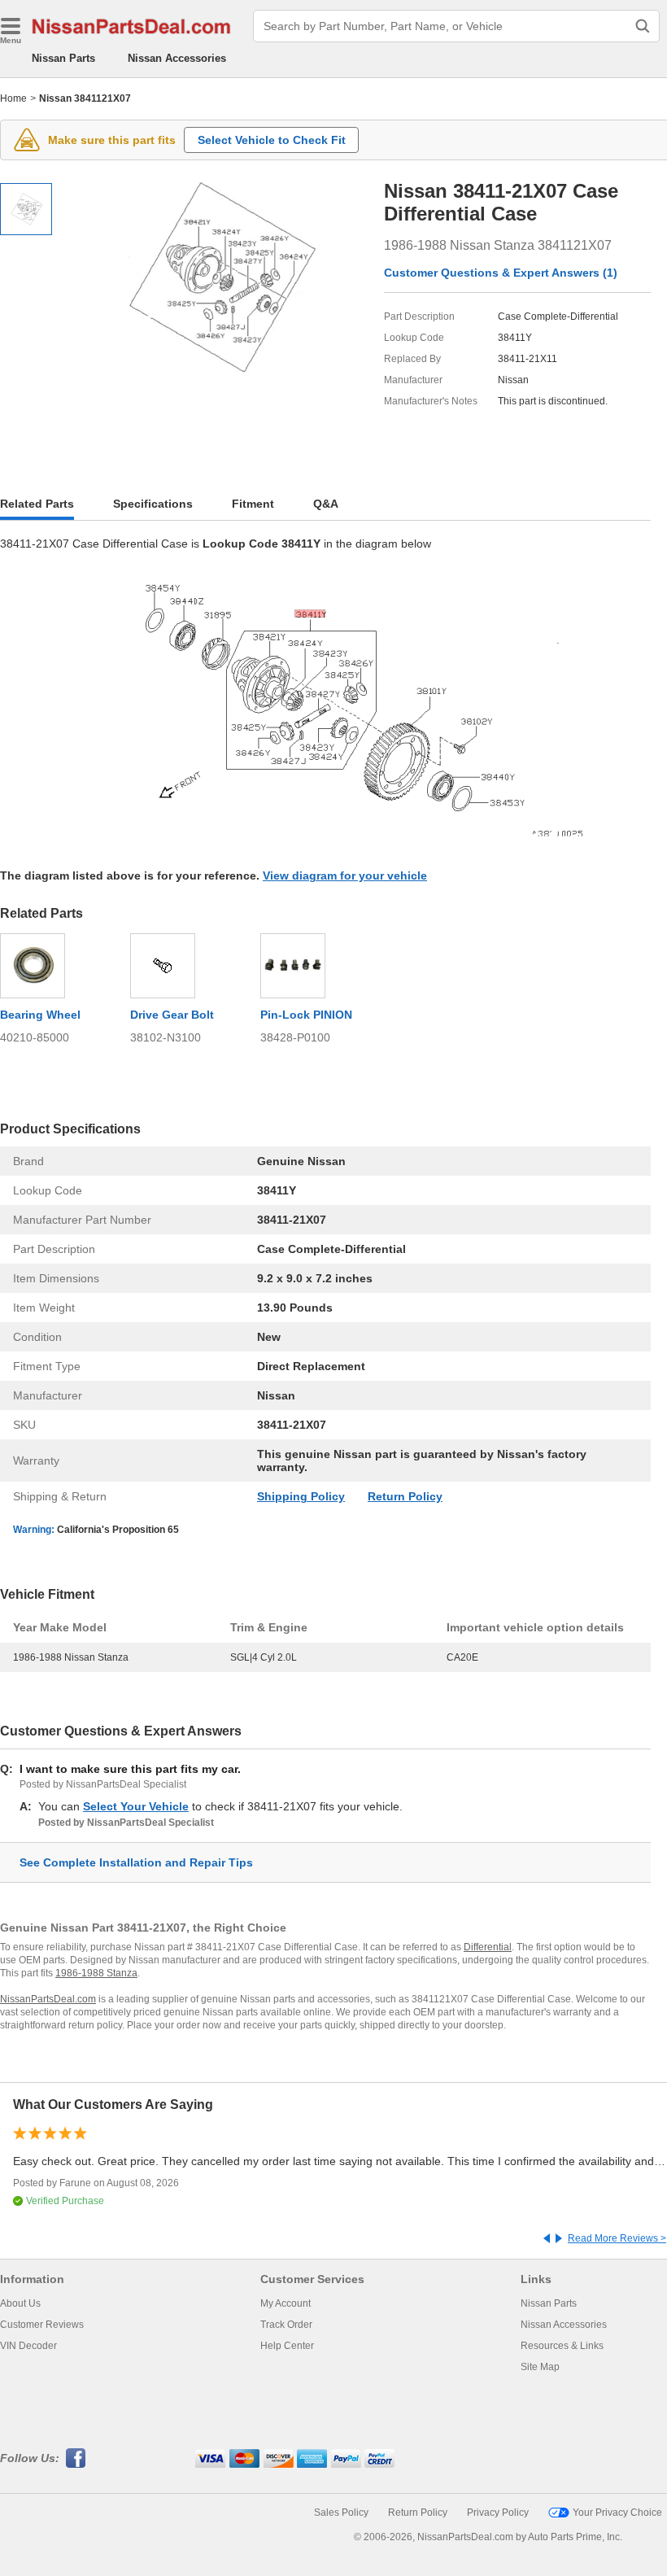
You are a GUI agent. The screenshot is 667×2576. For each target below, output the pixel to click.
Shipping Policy (301, 1496)
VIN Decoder (28, 2346)
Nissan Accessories (177, 58)
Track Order (286, 2325)
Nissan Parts (63, 58)
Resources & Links (562, 2346)
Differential (488, 1947)
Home (13, 98)
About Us (20, 2303)
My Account (286, 2303)
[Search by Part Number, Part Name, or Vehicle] (643, 26)
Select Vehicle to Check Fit (272, 140)
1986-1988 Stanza (96, 1973)
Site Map (540, 2367)
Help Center (287, 2346)
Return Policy (405, 1496)
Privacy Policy (498, 2513)
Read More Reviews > (617, 2238)
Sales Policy (341, 2513)
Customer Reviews (42, 2325)
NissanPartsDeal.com (48, 1999)
